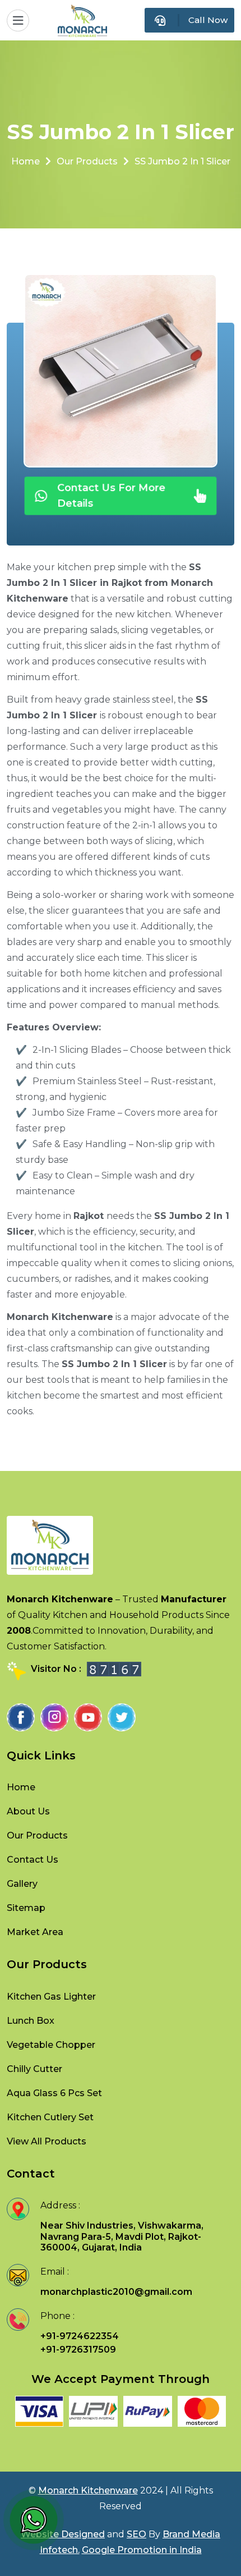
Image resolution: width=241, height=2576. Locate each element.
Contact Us (33, 1860)
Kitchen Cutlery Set (50, 2117)
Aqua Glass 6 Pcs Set (54, 2093)
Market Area (35, 1932)
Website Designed (63, 2534)
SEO (136, 2534)
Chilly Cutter (34, 2069)
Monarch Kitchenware (88, 2490)
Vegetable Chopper (51, 2045)
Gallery (22, 1884)
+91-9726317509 (78, 2350)
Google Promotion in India (142, 2550)
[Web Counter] (114, 1669)
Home (26, 161)
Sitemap (26, 1908)
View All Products (47, 2141)
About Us (28, 1811)
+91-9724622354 (80, 2336)
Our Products (87, 161)
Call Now (208, 20)
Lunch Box (31, 2021)
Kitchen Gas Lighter (51, 1997)
